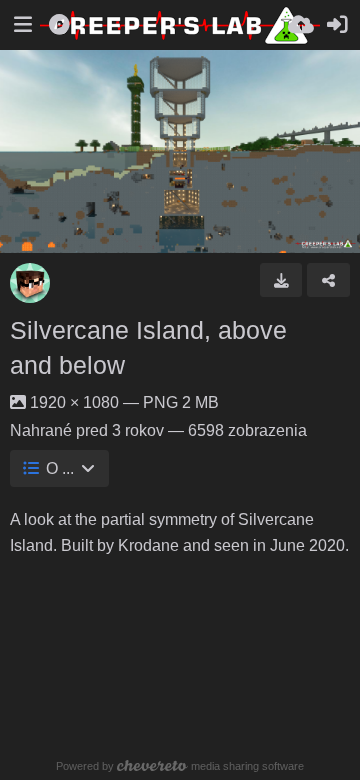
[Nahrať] (301, 25)
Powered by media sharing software (180, 766)
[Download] (281, 280)
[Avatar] (30, 283)
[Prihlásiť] (337, 25)
